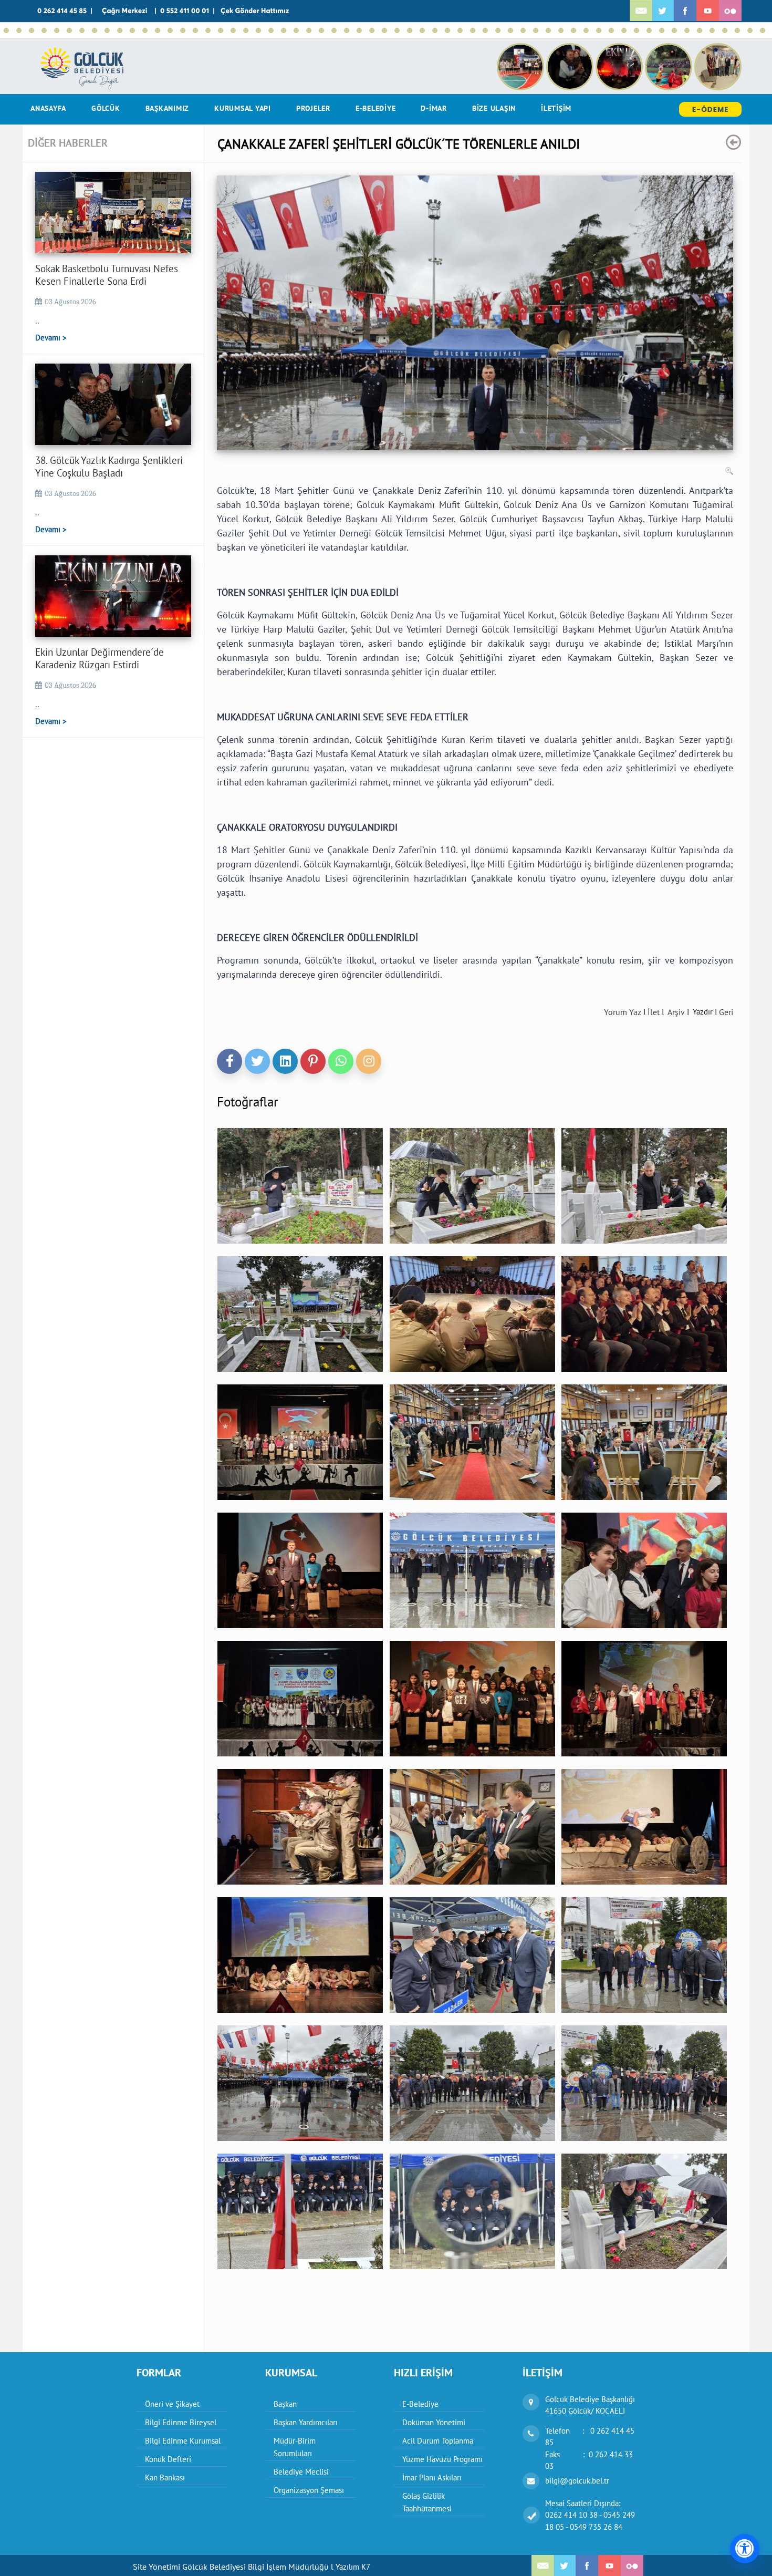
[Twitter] (257, 1061)
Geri (726, 1012)
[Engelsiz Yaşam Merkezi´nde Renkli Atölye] (649, 30)
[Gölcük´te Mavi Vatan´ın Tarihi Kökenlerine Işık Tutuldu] (485, 30)
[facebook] (229, 1061)
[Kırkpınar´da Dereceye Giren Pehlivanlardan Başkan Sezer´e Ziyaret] (296, 30)
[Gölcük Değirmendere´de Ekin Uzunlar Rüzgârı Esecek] (95, 30)
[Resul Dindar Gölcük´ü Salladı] (359, 30)
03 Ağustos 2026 (70, 302)
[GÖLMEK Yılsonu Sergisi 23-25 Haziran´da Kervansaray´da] (372, 30)
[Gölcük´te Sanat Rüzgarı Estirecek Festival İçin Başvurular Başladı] (384, 30)
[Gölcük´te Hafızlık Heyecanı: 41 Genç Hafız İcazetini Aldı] (750, 30)
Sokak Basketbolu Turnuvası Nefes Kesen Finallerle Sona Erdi (107, 275)
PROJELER (313, 108)
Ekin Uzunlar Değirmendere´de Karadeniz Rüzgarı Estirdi (100, 658)
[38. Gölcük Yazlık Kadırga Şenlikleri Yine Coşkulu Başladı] (19, 30)
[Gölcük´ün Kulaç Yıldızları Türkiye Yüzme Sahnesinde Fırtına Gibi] (271, 30)
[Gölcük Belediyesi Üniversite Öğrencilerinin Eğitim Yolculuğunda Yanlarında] (460, 30)
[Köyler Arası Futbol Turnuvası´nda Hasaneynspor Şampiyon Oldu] (321, 30)
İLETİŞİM (556, 108)
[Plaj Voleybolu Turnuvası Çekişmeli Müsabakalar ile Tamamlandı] (258, 30)
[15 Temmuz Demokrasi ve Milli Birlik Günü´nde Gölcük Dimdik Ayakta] (221, 30)
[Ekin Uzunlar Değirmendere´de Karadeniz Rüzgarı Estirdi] (32, 30)
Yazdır (703, 1012)
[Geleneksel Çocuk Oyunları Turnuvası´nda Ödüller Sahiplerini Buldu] (410, 30)
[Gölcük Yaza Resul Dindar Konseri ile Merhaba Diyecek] (397, 30)
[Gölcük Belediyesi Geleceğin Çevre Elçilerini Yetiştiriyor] (422, 30)
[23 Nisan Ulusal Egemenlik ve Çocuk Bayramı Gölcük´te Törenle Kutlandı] (725, 30)
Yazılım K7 (353, 2567)
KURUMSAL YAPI (243, 108)
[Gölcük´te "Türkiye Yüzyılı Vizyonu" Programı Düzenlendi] (763, 30)
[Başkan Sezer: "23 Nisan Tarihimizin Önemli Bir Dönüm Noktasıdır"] (737, 30)
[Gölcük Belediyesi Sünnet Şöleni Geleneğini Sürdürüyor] (120, 30)
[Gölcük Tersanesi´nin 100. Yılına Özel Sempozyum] (536, 30)
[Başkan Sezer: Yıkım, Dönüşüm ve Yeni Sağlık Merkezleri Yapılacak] (195, 30)
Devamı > (51, 338)
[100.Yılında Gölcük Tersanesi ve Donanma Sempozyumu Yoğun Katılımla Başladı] (498, 30)
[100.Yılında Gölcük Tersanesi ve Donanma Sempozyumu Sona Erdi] (473, 30)
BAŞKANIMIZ (168, 108)
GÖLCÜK (106, 108)
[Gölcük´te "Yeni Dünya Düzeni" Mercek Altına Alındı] (662, 30)
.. (37, 320)
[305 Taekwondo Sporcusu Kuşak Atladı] (573, 30)
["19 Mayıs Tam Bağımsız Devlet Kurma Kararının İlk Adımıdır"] (599, 30)
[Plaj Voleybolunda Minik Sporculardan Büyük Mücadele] (158, 30)
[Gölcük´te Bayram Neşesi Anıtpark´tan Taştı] (712, 30)
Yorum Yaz (623, 1012)
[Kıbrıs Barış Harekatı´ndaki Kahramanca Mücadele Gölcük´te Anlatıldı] (145, 30)
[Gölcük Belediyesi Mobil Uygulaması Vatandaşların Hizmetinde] (435, 30)
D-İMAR (434, 108)
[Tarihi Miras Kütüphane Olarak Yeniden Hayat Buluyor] (309, 30)
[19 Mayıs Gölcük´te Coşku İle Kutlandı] (586, 30)
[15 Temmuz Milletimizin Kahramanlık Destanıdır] (233, 30)
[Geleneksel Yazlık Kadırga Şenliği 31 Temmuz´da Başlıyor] (69, 30)
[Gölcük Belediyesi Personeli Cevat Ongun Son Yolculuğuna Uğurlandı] (510, 30)
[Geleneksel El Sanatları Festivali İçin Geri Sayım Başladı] (82, 30)
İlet (654, 1012)
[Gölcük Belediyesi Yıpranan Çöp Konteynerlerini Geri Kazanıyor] (637, 30)
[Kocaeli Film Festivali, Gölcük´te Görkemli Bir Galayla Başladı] (523, 30)
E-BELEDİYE (376, 108)
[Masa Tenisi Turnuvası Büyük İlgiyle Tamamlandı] (611, 30)
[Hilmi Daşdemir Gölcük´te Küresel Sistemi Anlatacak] (674, 30)
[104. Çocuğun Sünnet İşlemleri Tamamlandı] (57, 30)
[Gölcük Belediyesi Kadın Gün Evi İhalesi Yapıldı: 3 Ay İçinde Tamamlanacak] (334, 30)
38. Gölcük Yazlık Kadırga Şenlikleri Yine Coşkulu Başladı (109, 467)
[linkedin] (285, 1061)
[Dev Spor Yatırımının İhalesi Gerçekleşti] (624, 30)
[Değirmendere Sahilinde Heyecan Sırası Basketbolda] (132, 30)
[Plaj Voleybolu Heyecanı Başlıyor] (347, 30)
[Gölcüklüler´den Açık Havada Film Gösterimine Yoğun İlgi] (170, 30)
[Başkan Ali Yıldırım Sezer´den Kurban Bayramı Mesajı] (561, 30)
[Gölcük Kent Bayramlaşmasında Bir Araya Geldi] (548, 30)
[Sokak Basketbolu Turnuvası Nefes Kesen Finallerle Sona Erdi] (6, 30)
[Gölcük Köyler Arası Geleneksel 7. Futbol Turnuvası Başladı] (447, 30)
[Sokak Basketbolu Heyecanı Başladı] (44, 30)
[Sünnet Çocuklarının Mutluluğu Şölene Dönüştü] (107, 30)
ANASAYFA (48, 108)
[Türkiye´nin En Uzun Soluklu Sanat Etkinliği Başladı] (208, 30)
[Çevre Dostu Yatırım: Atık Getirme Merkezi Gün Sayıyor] (246, 30)
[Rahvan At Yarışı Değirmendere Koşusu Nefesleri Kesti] (284, 30)
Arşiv (676, 1012)
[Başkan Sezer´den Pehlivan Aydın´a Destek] (183, 30)
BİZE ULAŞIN (494, 108)
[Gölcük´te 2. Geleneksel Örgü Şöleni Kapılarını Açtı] (687, 30)
